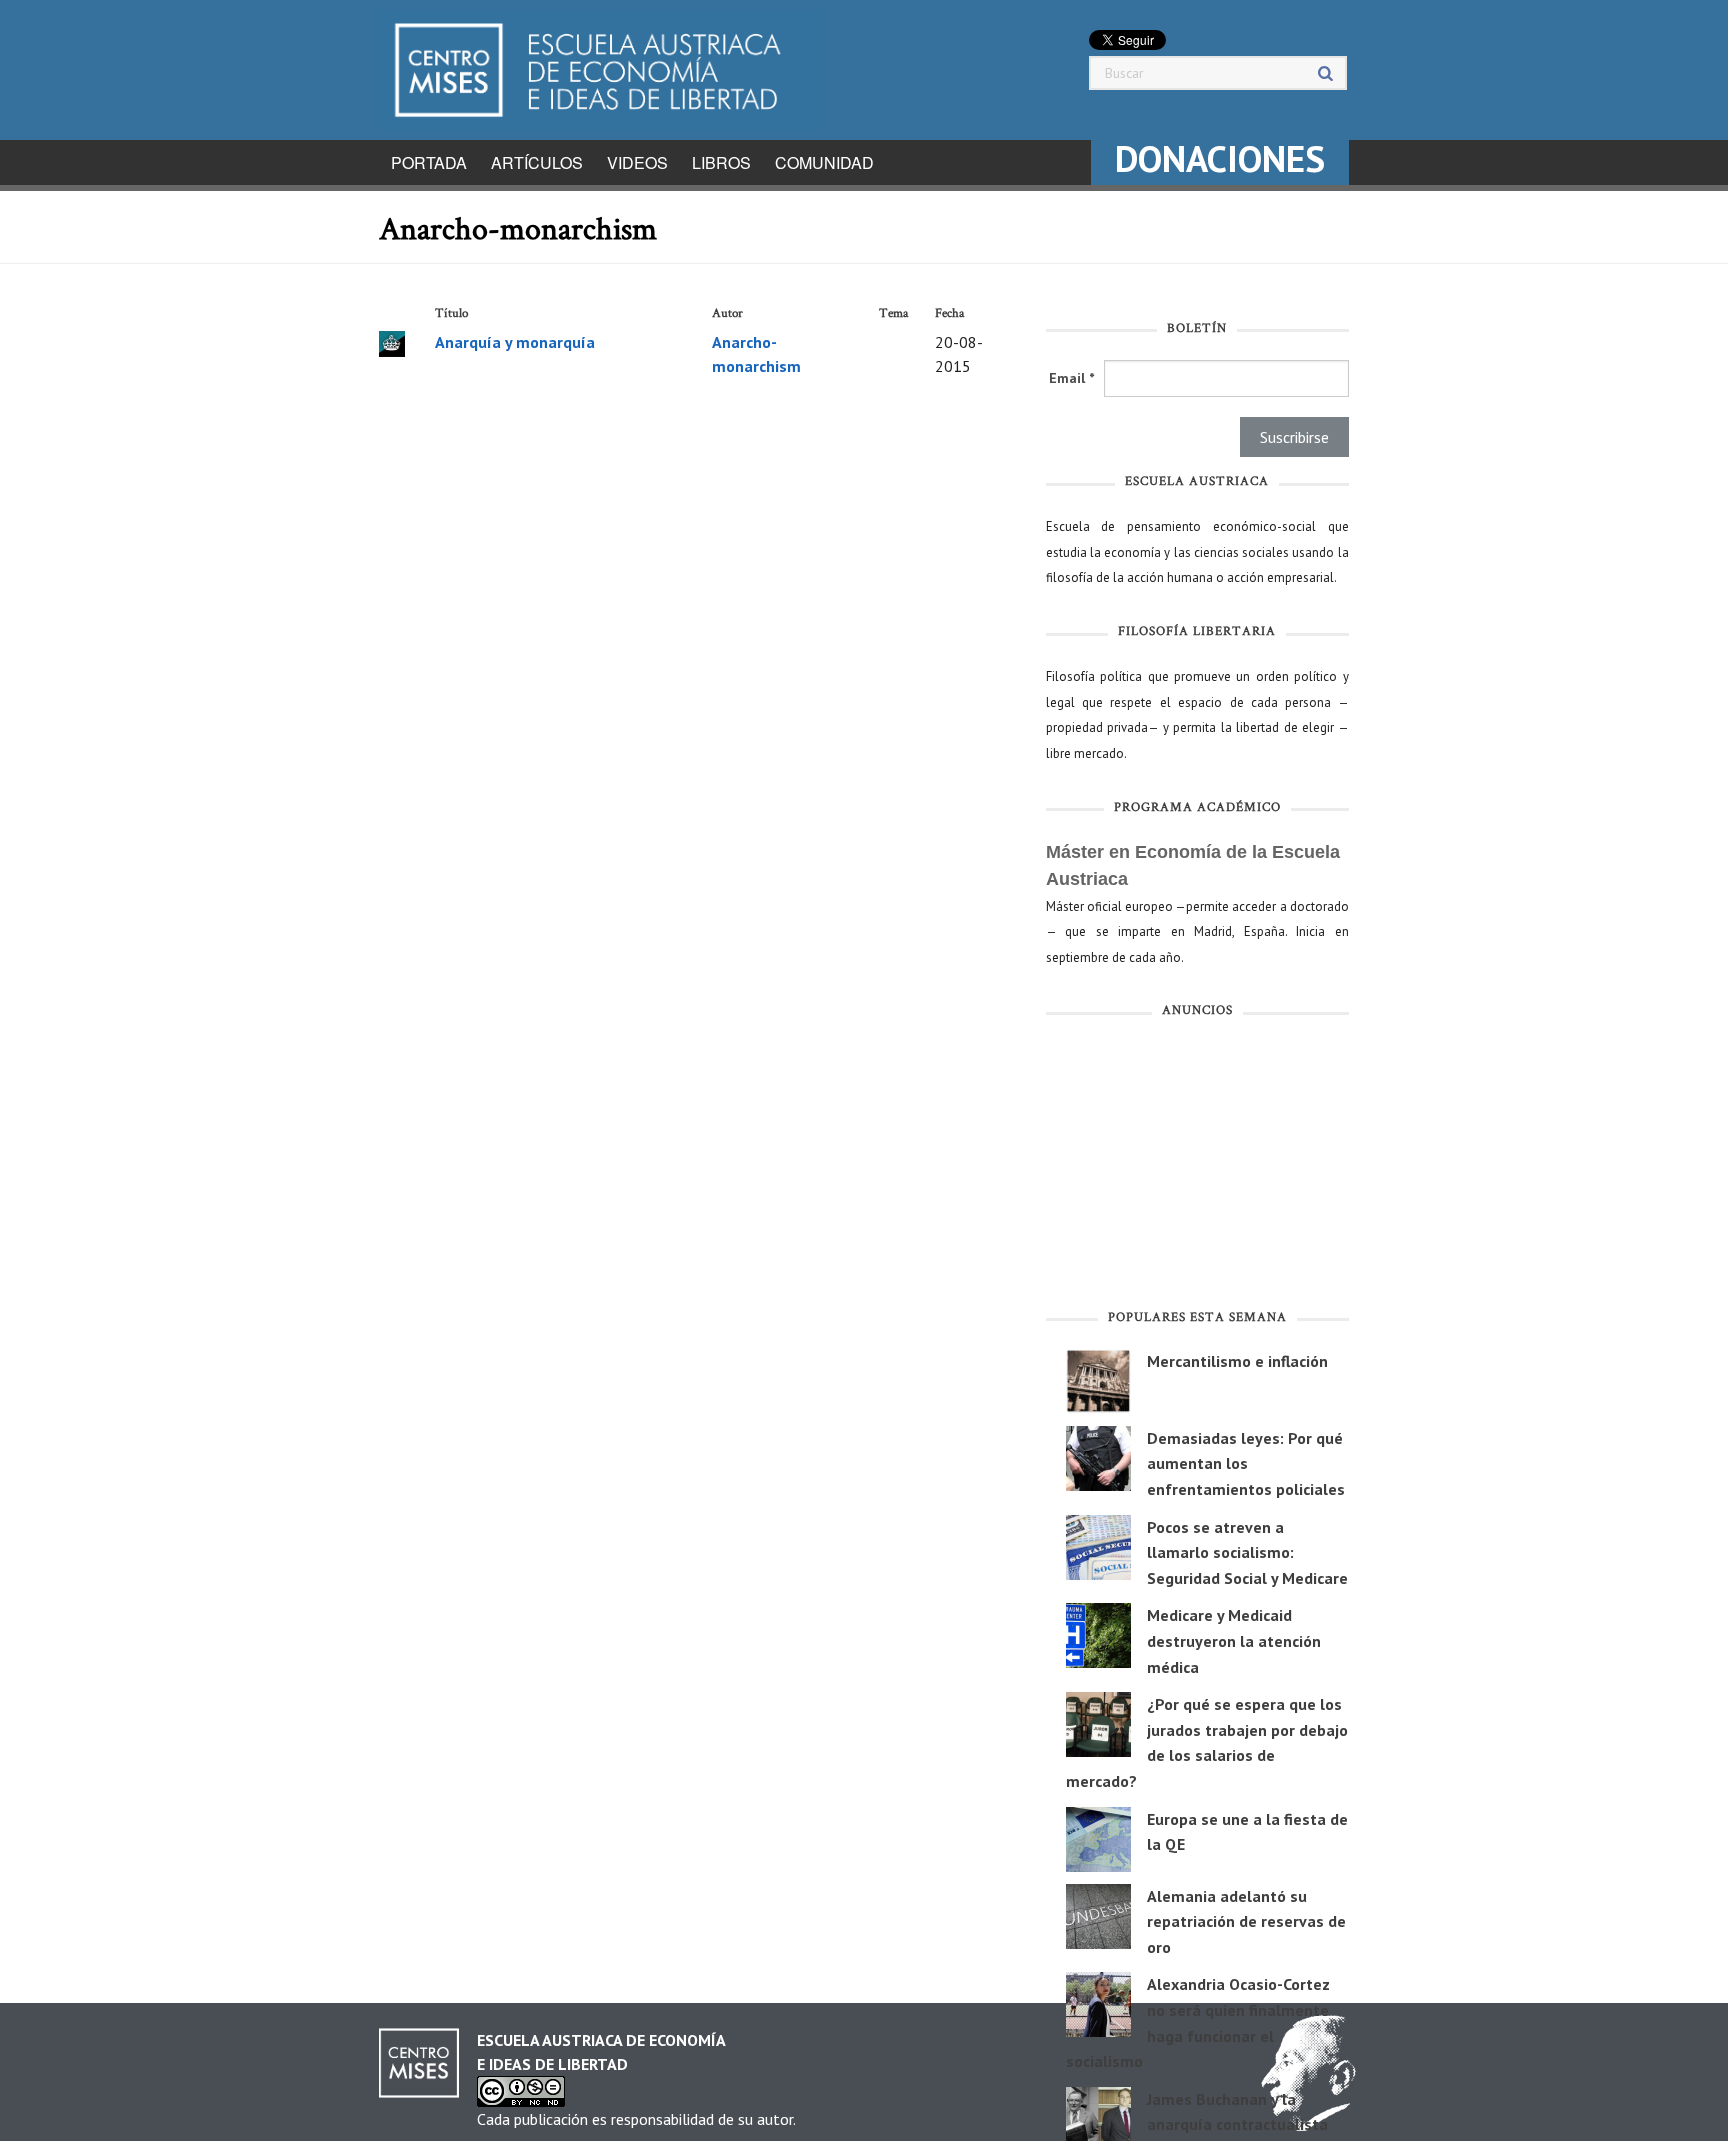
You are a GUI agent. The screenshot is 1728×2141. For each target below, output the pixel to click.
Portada (429, 162)
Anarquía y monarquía (515, 342)
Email (1071, 378)
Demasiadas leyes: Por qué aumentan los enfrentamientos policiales (1246, 1463)
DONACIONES (1220, 158)
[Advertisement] (1197, 1168)
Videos (637, 162)
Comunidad (824, 162)
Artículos (537, 162)
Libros (721, 162)
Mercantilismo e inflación (1237, 1361)
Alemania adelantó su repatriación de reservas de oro (1246, 1921)
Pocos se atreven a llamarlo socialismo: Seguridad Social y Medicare (1247, 1552)
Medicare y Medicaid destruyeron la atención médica (1234, 1640)
